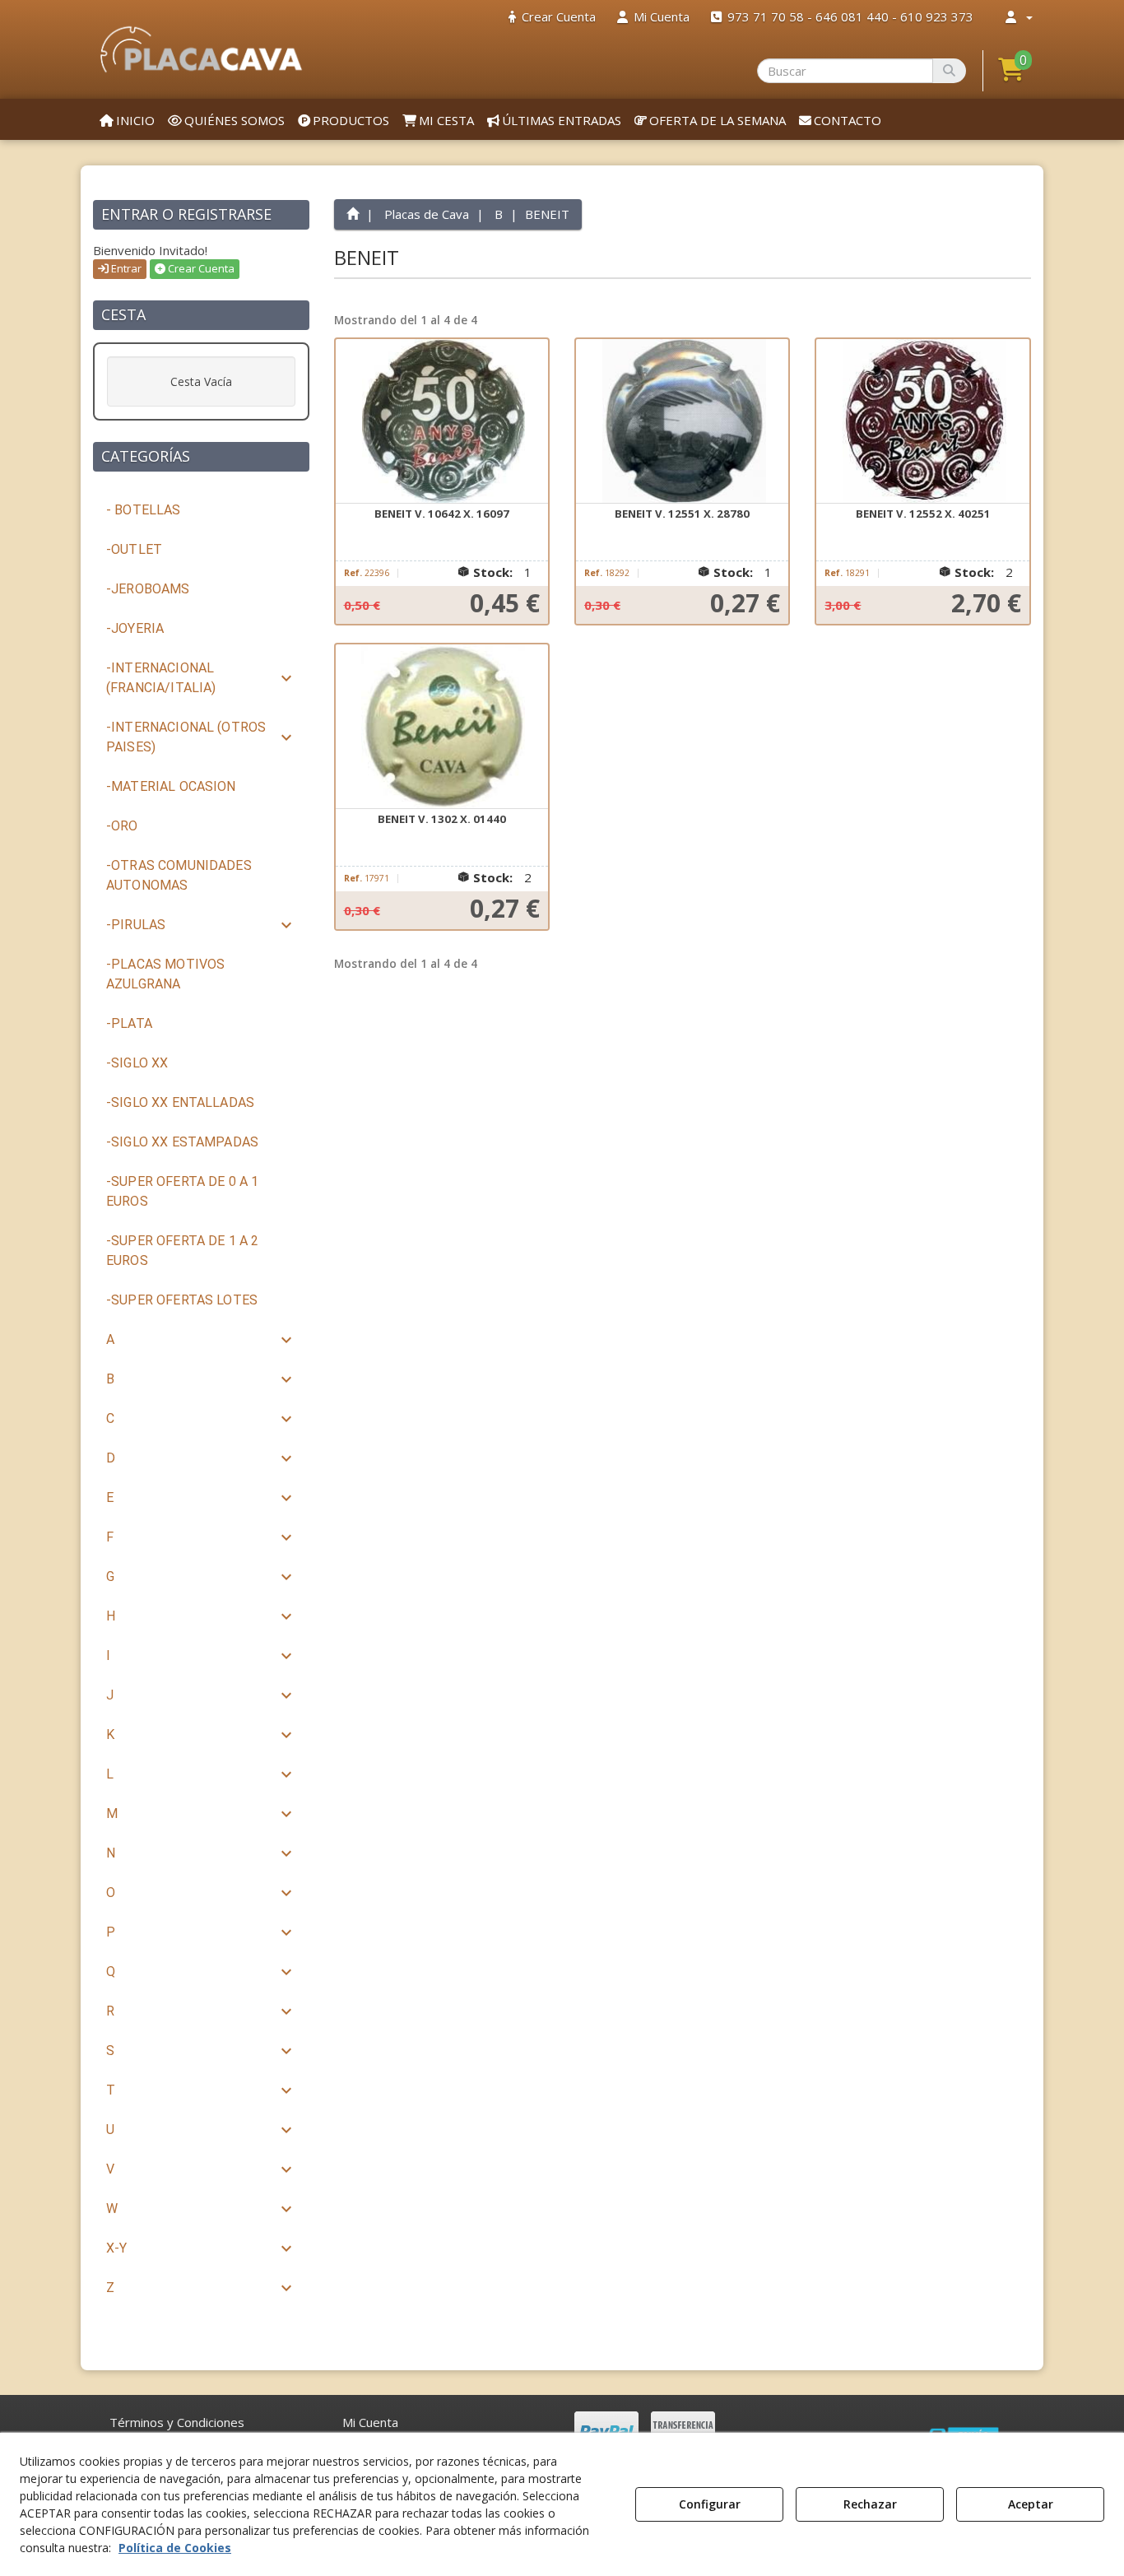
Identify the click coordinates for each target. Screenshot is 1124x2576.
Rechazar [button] (870, 2504)
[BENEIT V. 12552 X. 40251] (922, 421)
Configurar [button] (710, 2504)
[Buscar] (949, 71)
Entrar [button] (125, 268)
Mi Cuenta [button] (370, 2422)
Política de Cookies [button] (175, 2548)
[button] (201, 49)
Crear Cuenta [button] (200, 268)
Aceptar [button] (1031, 2504)
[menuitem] (552, 17)
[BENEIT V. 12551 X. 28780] (682, 421)
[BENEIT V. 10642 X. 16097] (442, 421)
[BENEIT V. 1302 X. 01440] (442, 727)
